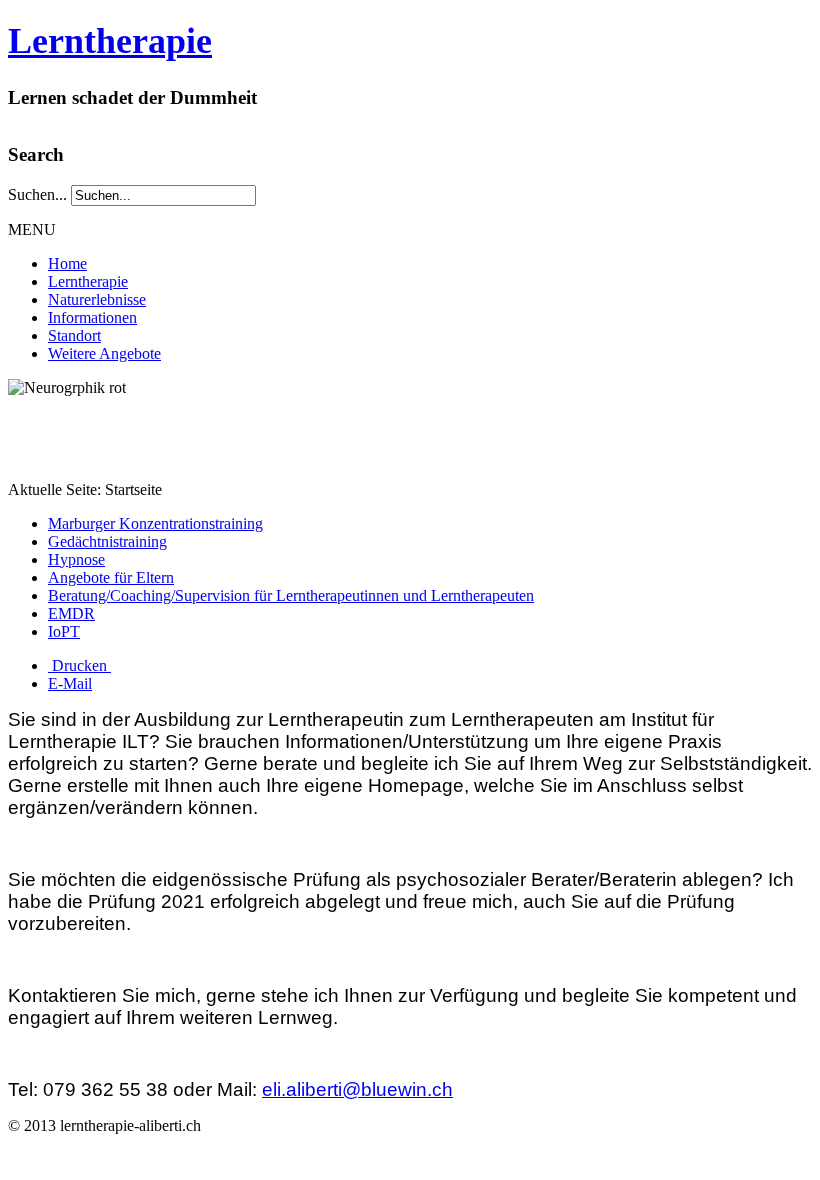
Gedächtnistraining (107, 541)
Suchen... (37, 194)
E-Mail (70, 683)
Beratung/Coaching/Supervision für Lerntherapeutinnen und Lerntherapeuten (291, 595)
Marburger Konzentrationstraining (155, 523)
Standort (74, 335)
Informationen (92, 317)
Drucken (79, 665)
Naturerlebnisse (97, 299)
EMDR (71, 613)
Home (67, 263)
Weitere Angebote (104, 353)
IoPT (64, 631)
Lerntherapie (110, 41)
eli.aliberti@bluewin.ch (357, 1089)
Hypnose (76, 559)
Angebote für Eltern (111, 577)
